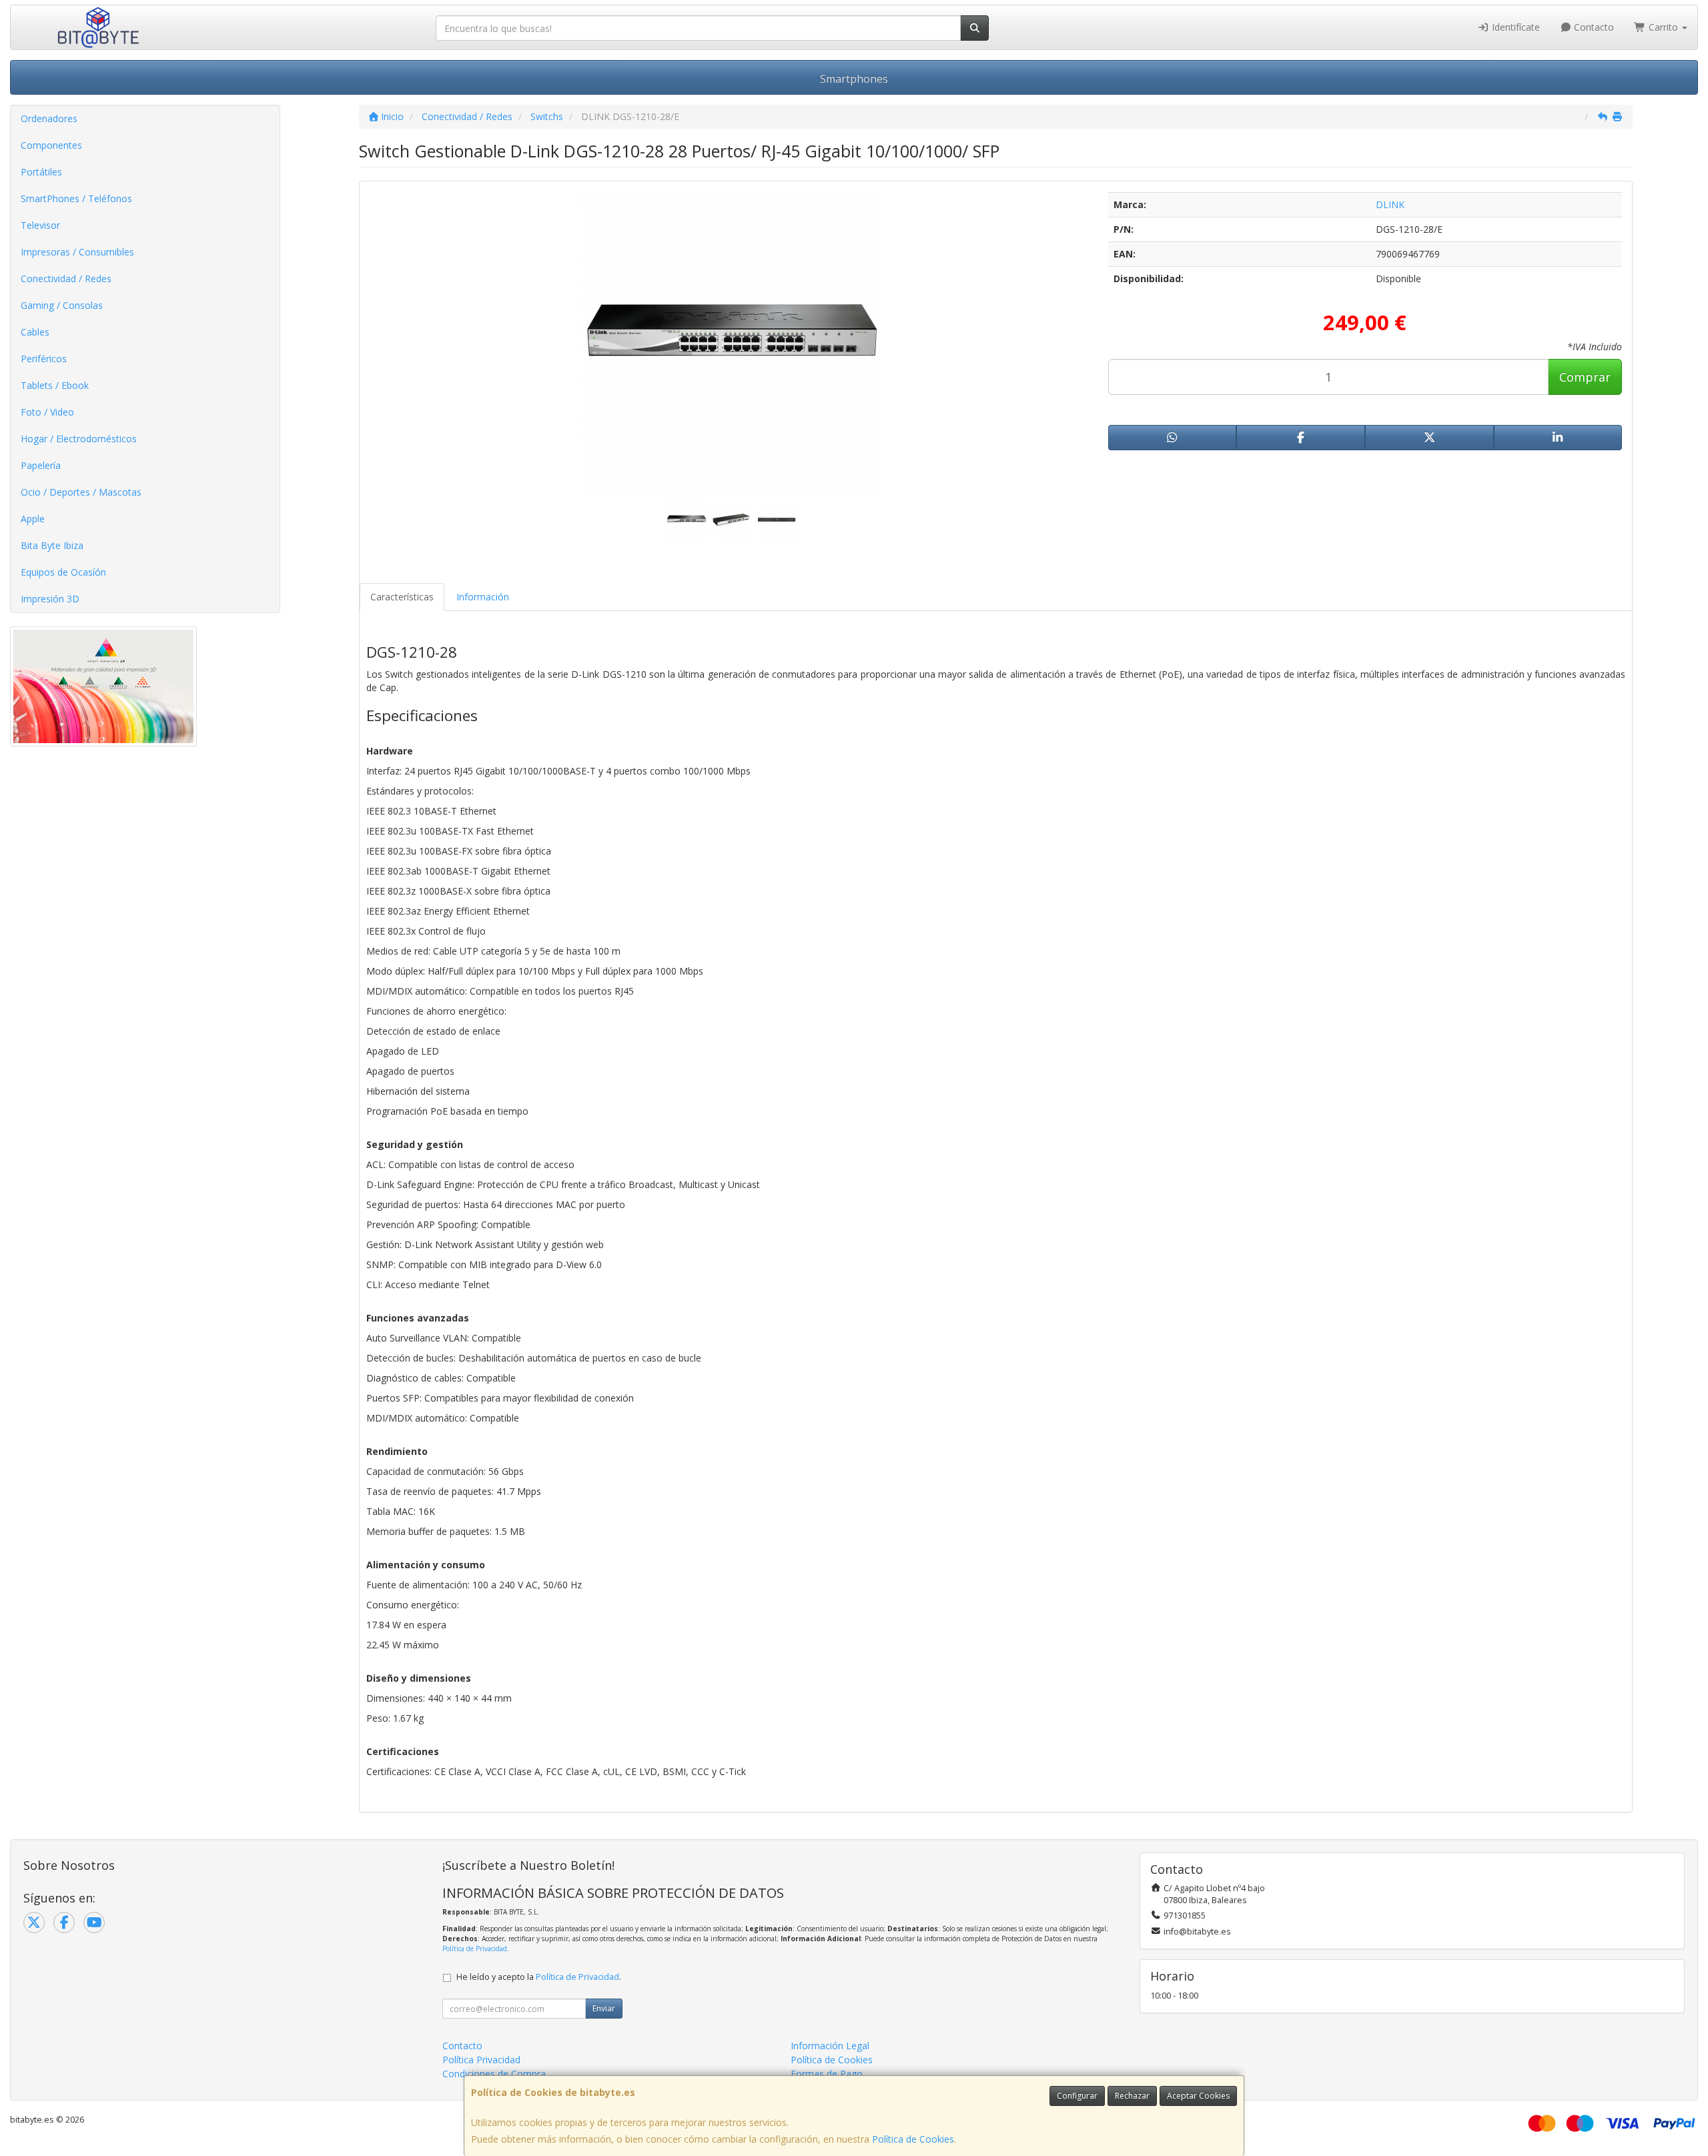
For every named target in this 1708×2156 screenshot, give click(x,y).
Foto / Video (47, 412)
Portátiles (41, 172)
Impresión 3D (50, 599)
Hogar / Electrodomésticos (79, 439)
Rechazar (1132, 2096)
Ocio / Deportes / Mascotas (81, 492)
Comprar (1585, 377)
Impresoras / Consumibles (77, 252)
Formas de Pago (827, 2074)
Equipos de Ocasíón (63, 572)
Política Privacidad (481, 2060)
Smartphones (854, 79)
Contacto (1593, 27)
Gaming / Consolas (62, 305)
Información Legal (830, 2046)
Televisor (40, 225)
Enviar (604, 2008)
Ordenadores (49, 118)
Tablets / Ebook (55, 385)
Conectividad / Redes (66, 279)
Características (402, 597)
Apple (33, 519)
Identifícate (1515, 27)
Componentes (51, 145)
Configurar (1077, 2096)
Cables (35, 332)
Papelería (41, 465)
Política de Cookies (913, 2139)
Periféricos (44, 359)
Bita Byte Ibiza (52, 545)
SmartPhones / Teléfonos (76, 198)
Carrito (1663, 27)
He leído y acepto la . (539, 1977)
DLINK (1390, 204)
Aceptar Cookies (1198, 2096)
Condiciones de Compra (494, 2074)
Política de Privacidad (475, 1949)
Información (483, 597)
